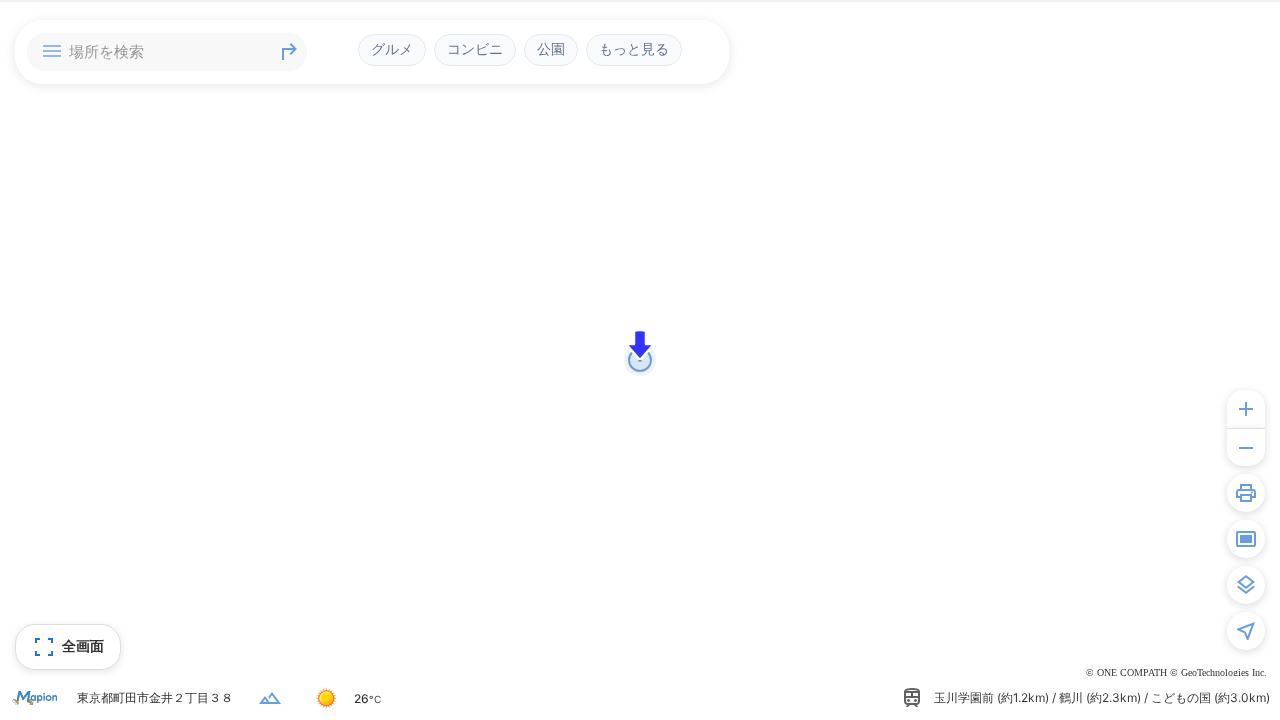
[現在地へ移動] (1246, 631)
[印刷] (1246, 493)
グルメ (392, 49)
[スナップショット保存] (1246, 539)
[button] (640, 345)
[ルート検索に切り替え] (289, 52)
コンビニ (475, 49)
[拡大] (1246, 409)
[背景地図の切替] (1246, 585)
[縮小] (1246, 447)
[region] (640, 360)
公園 (551, 49)
